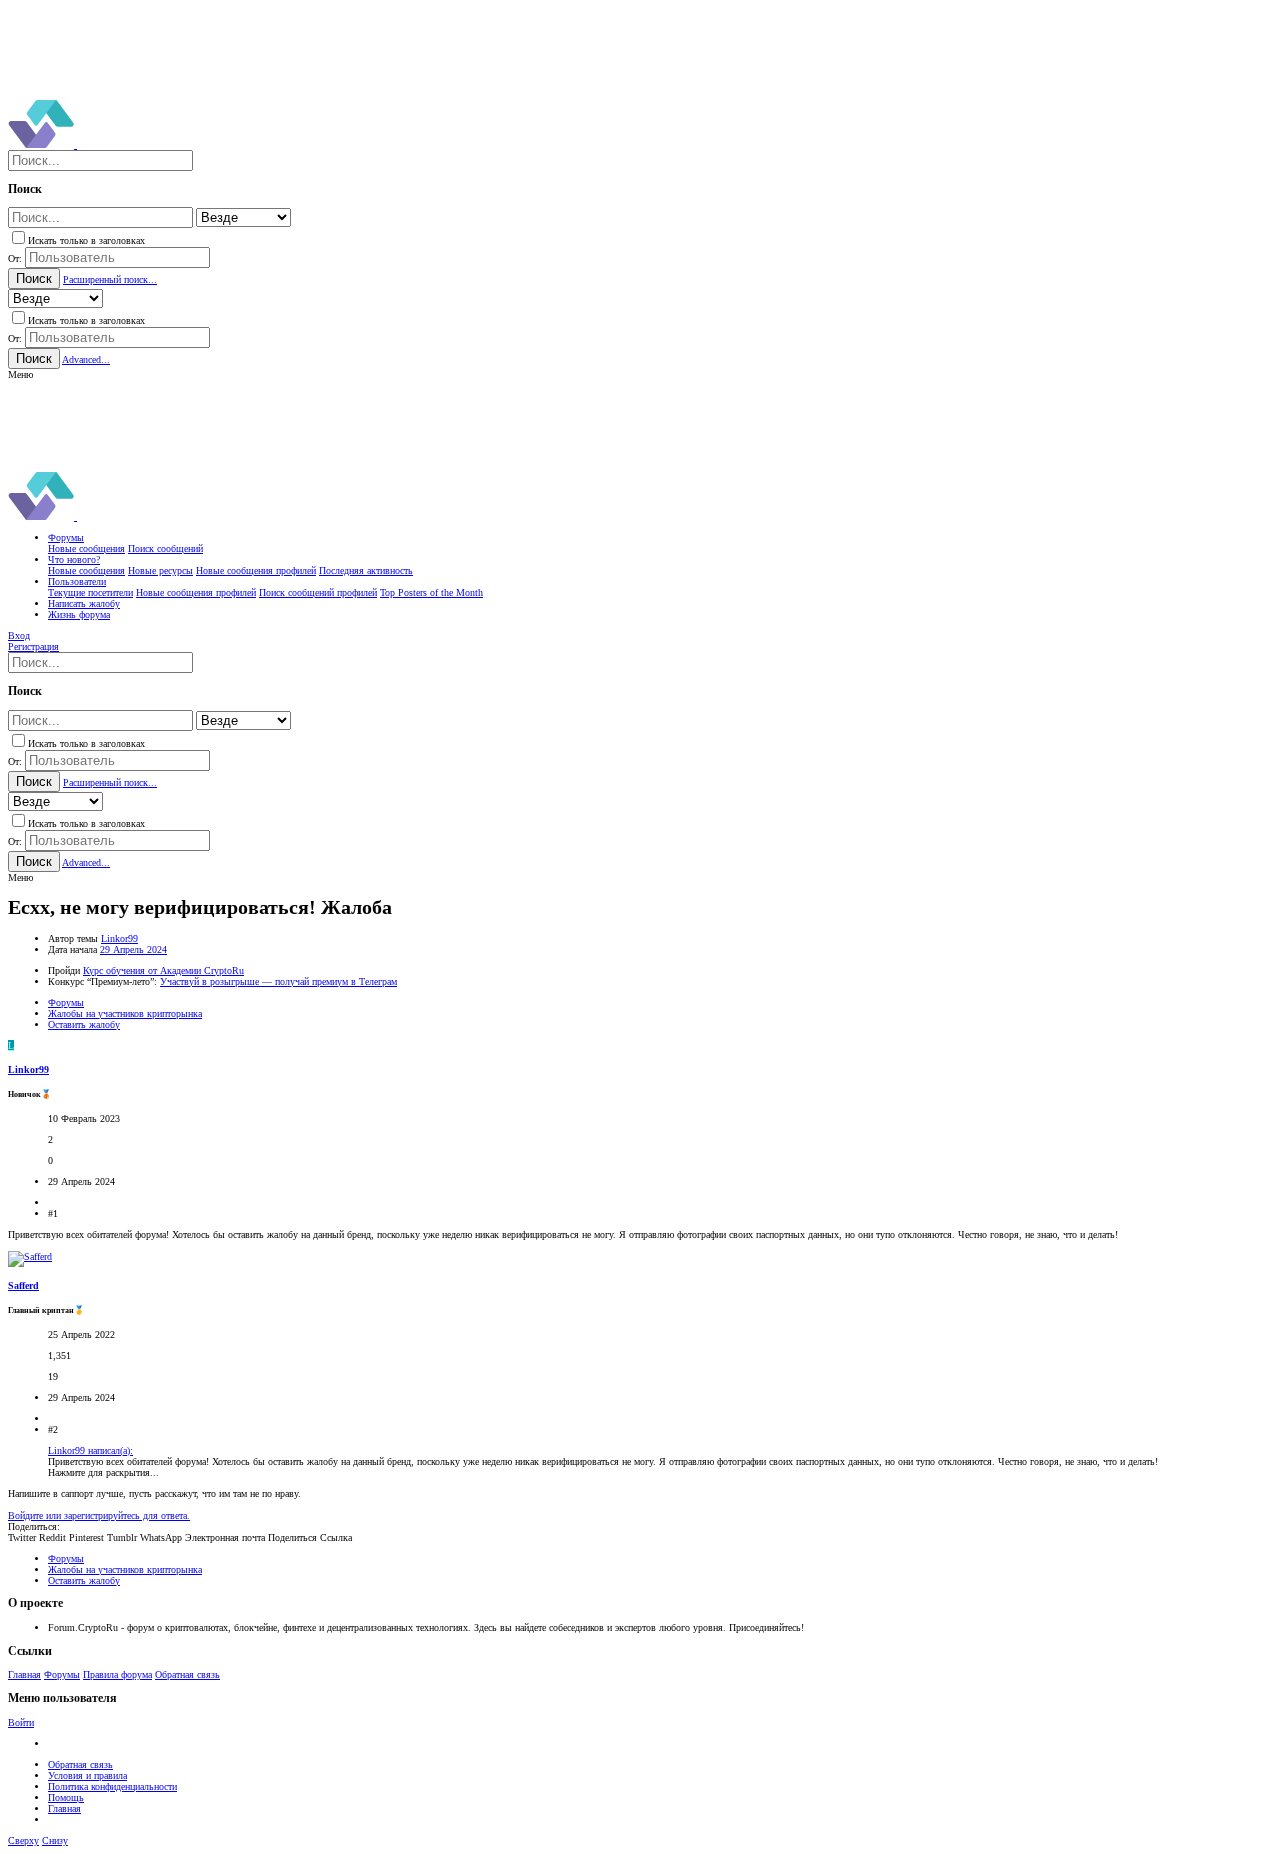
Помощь (66, 1797)
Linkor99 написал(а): (90, 1450)
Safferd (23, 1285)
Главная (24, 1674)
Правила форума (117, 1674)
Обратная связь (187, 1674)
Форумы (62, 1674)
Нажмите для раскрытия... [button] (103, 1472)
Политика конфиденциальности (112, 1786)
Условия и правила (87, 1775)
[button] (20, 374)
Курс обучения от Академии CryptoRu (163, 970)
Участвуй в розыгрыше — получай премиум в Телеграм (278, 981)
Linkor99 (119, 938)
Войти (21, 1722)
